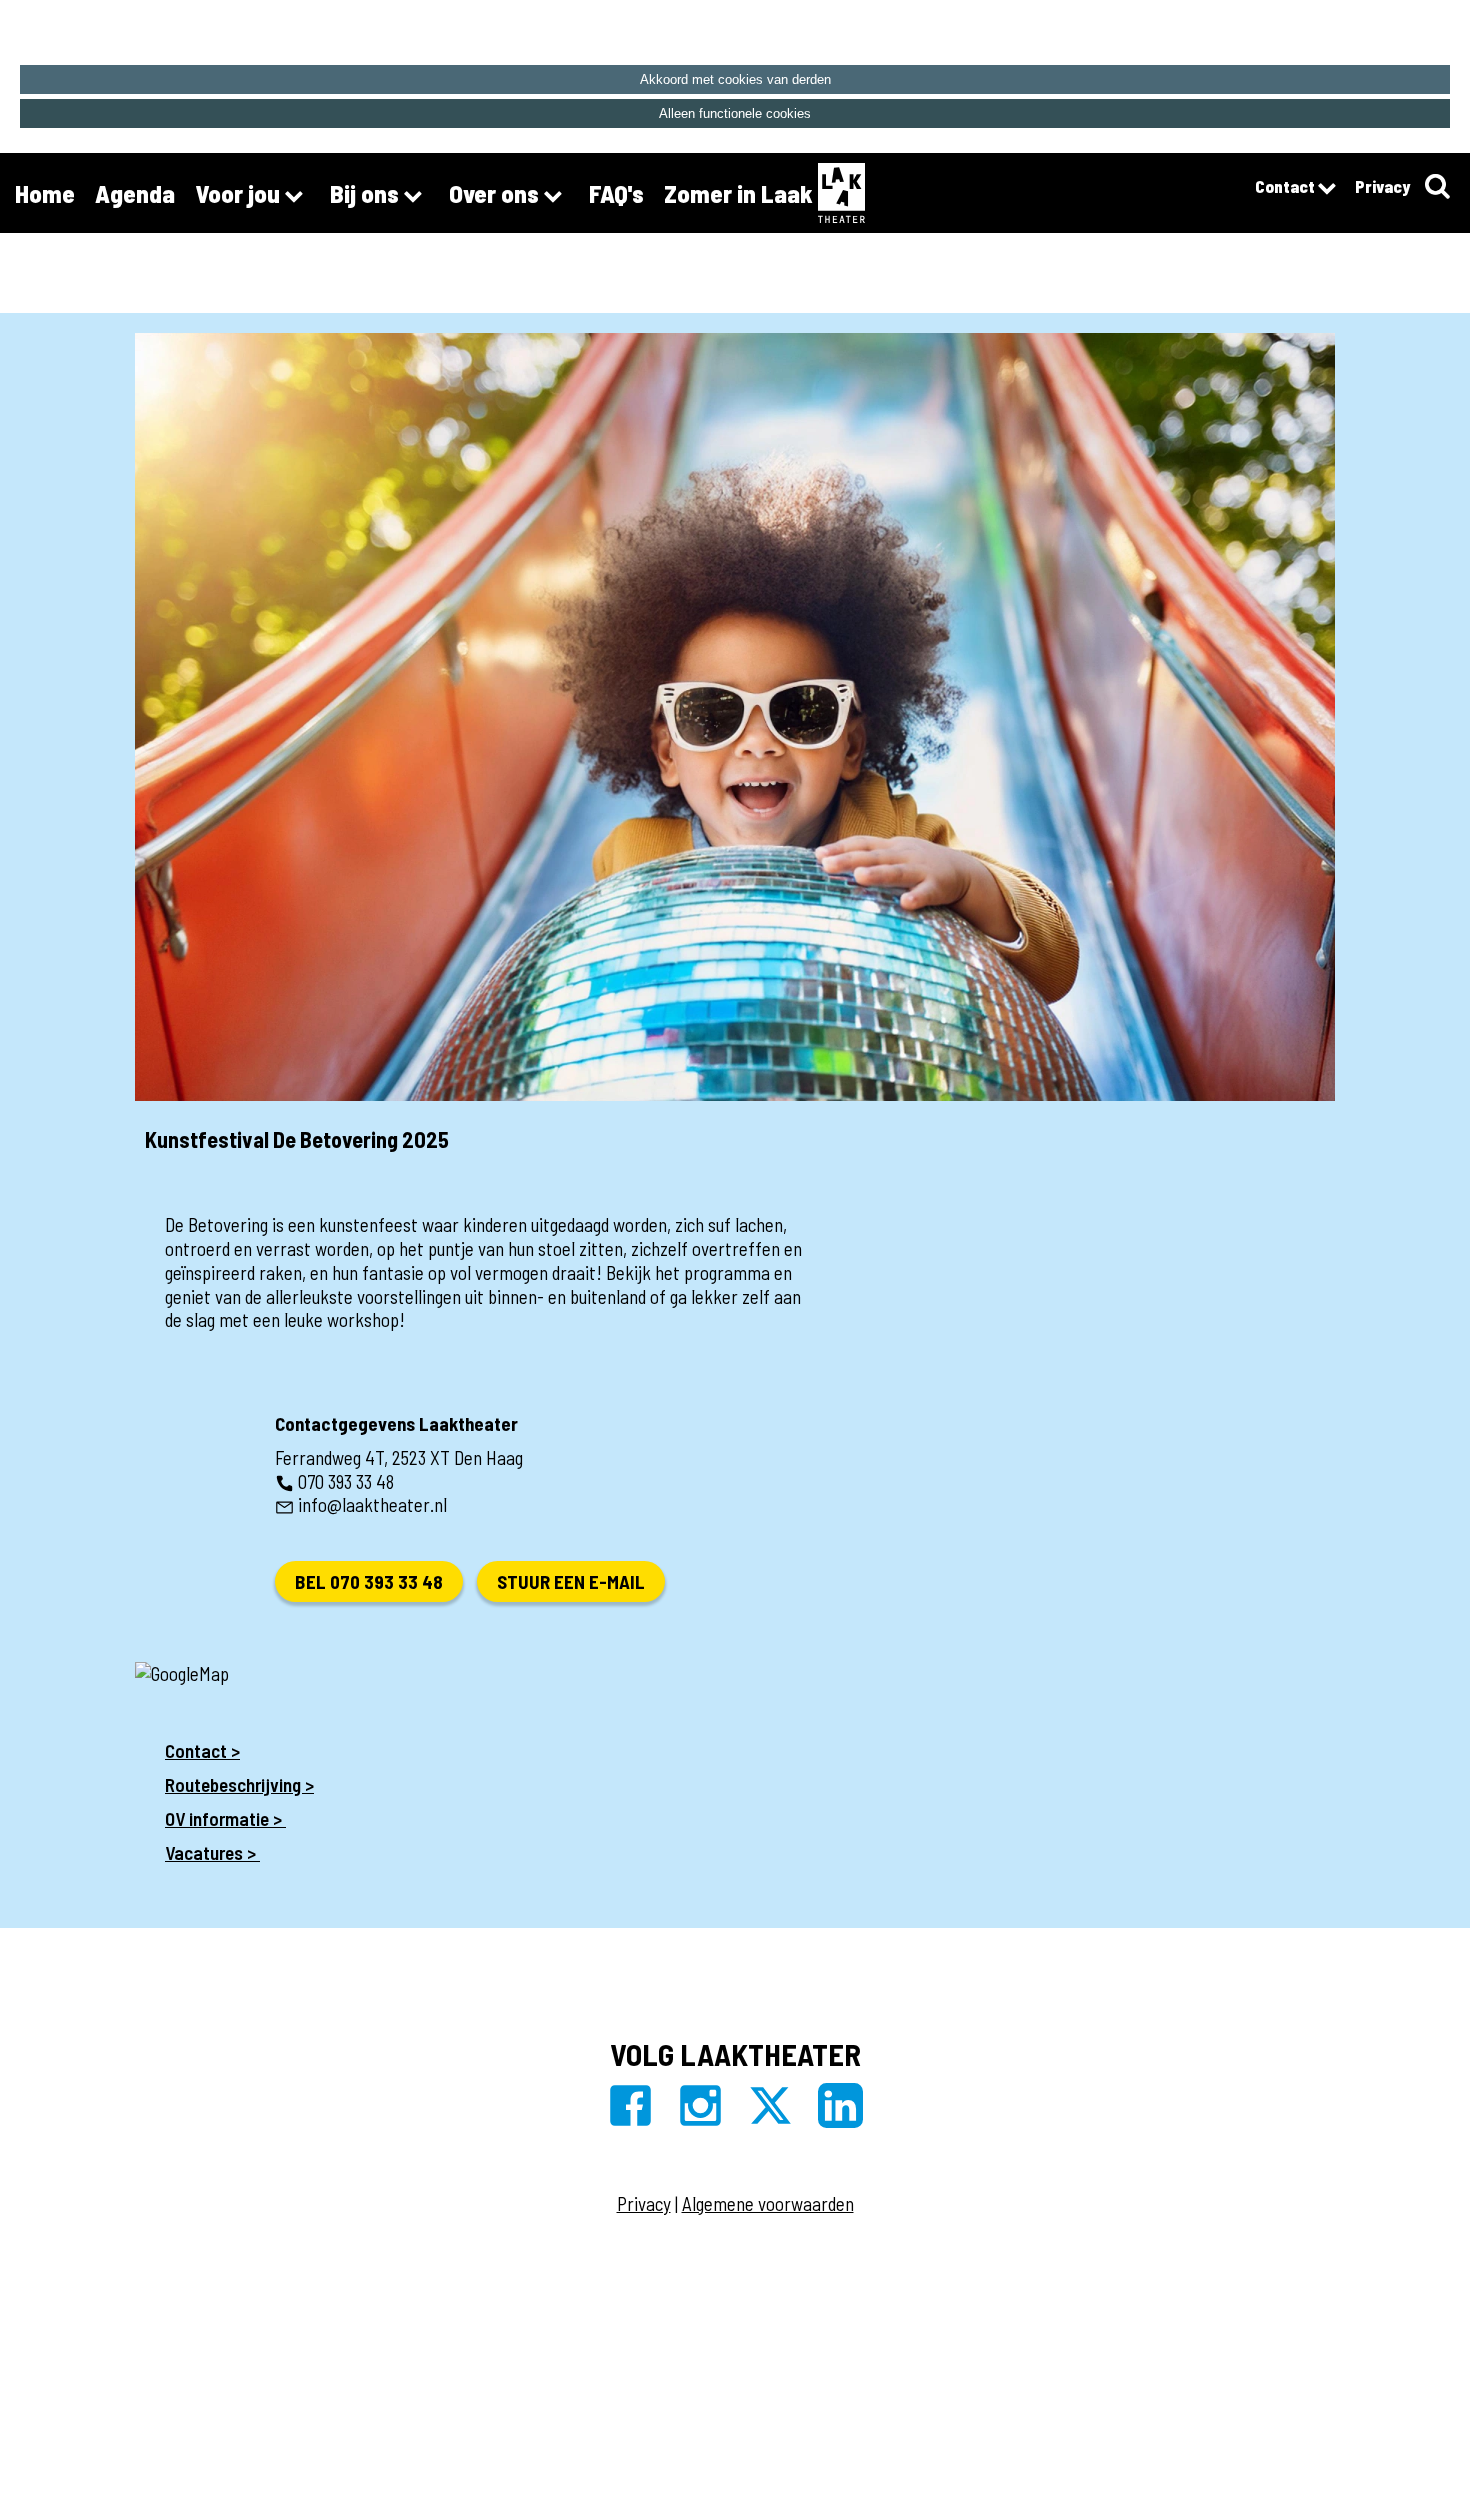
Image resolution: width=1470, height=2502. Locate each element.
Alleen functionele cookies (735, 113)
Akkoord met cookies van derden (735, 79)
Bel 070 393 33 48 (369, 1581)
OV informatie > (225, 1818)
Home (45, 193)
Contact (1286, 186)
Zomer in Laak (738, 193)
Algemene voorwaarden (768, 2203)
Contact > (202, 1750)
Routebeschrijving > (239, 1784)
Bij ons (367, 193)
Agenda (135, 193)
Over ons (496, 193)
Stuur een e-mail (571, 1581)
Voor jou (240, 193)
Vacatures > (212, 1852)
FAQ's (616, 193)
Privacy (1382, 186)
